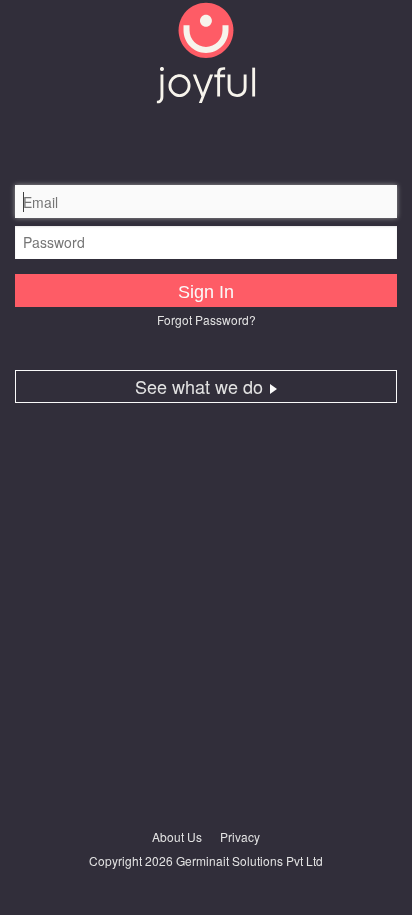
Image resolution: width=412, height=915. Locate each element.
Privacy (240, 836)
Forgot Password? (206, 319)
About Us (177, 836)
